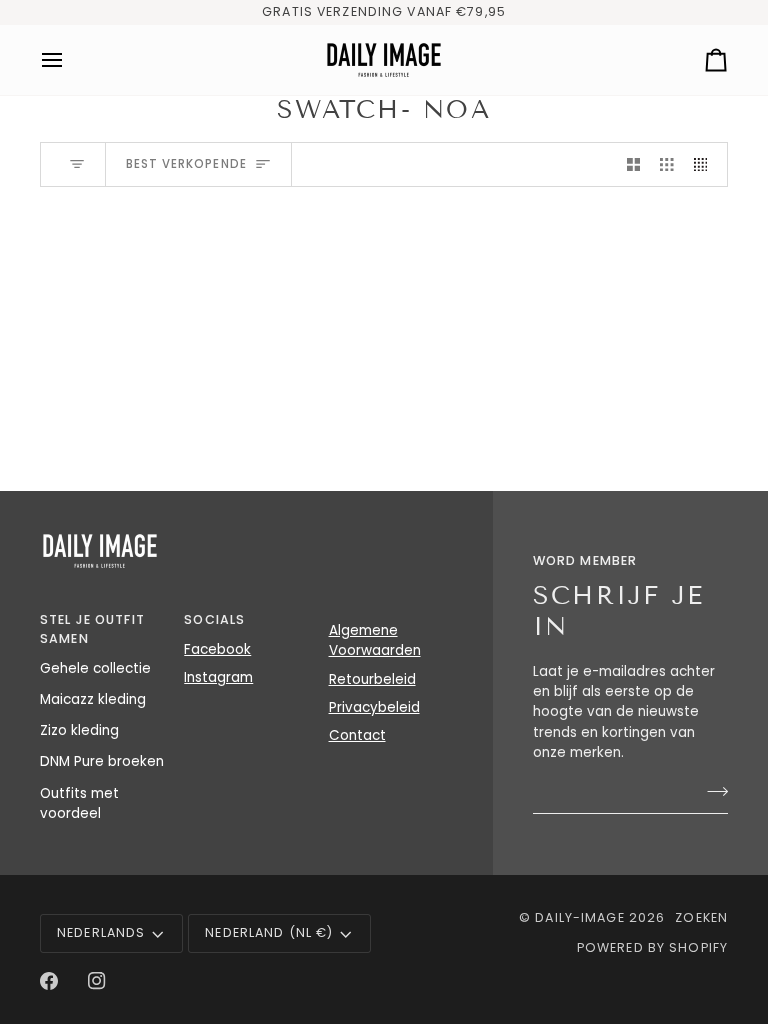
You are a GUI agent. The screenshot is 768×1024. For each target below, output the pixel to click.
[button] (391, 616)
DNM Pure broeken (102, 761)
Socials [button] (214, 619)
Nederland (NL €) (269, 932)
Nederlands (101, 932)
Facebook (217, 649)
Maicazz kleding (93, 699)
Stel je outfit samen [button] (92, 629)
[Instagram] (97, 981)
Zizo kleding (79, 730)
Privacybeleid (374, 707)
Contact (357, 735)
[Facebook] (49, 981)
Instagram (218, 677)
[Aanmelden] (711, 791)
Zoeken (701, 917)
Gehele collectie (95, 668)
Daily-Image (579, 917)
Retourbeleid (372, 679)
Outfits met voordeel (79, 803)
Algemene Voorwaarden (375, 640)
